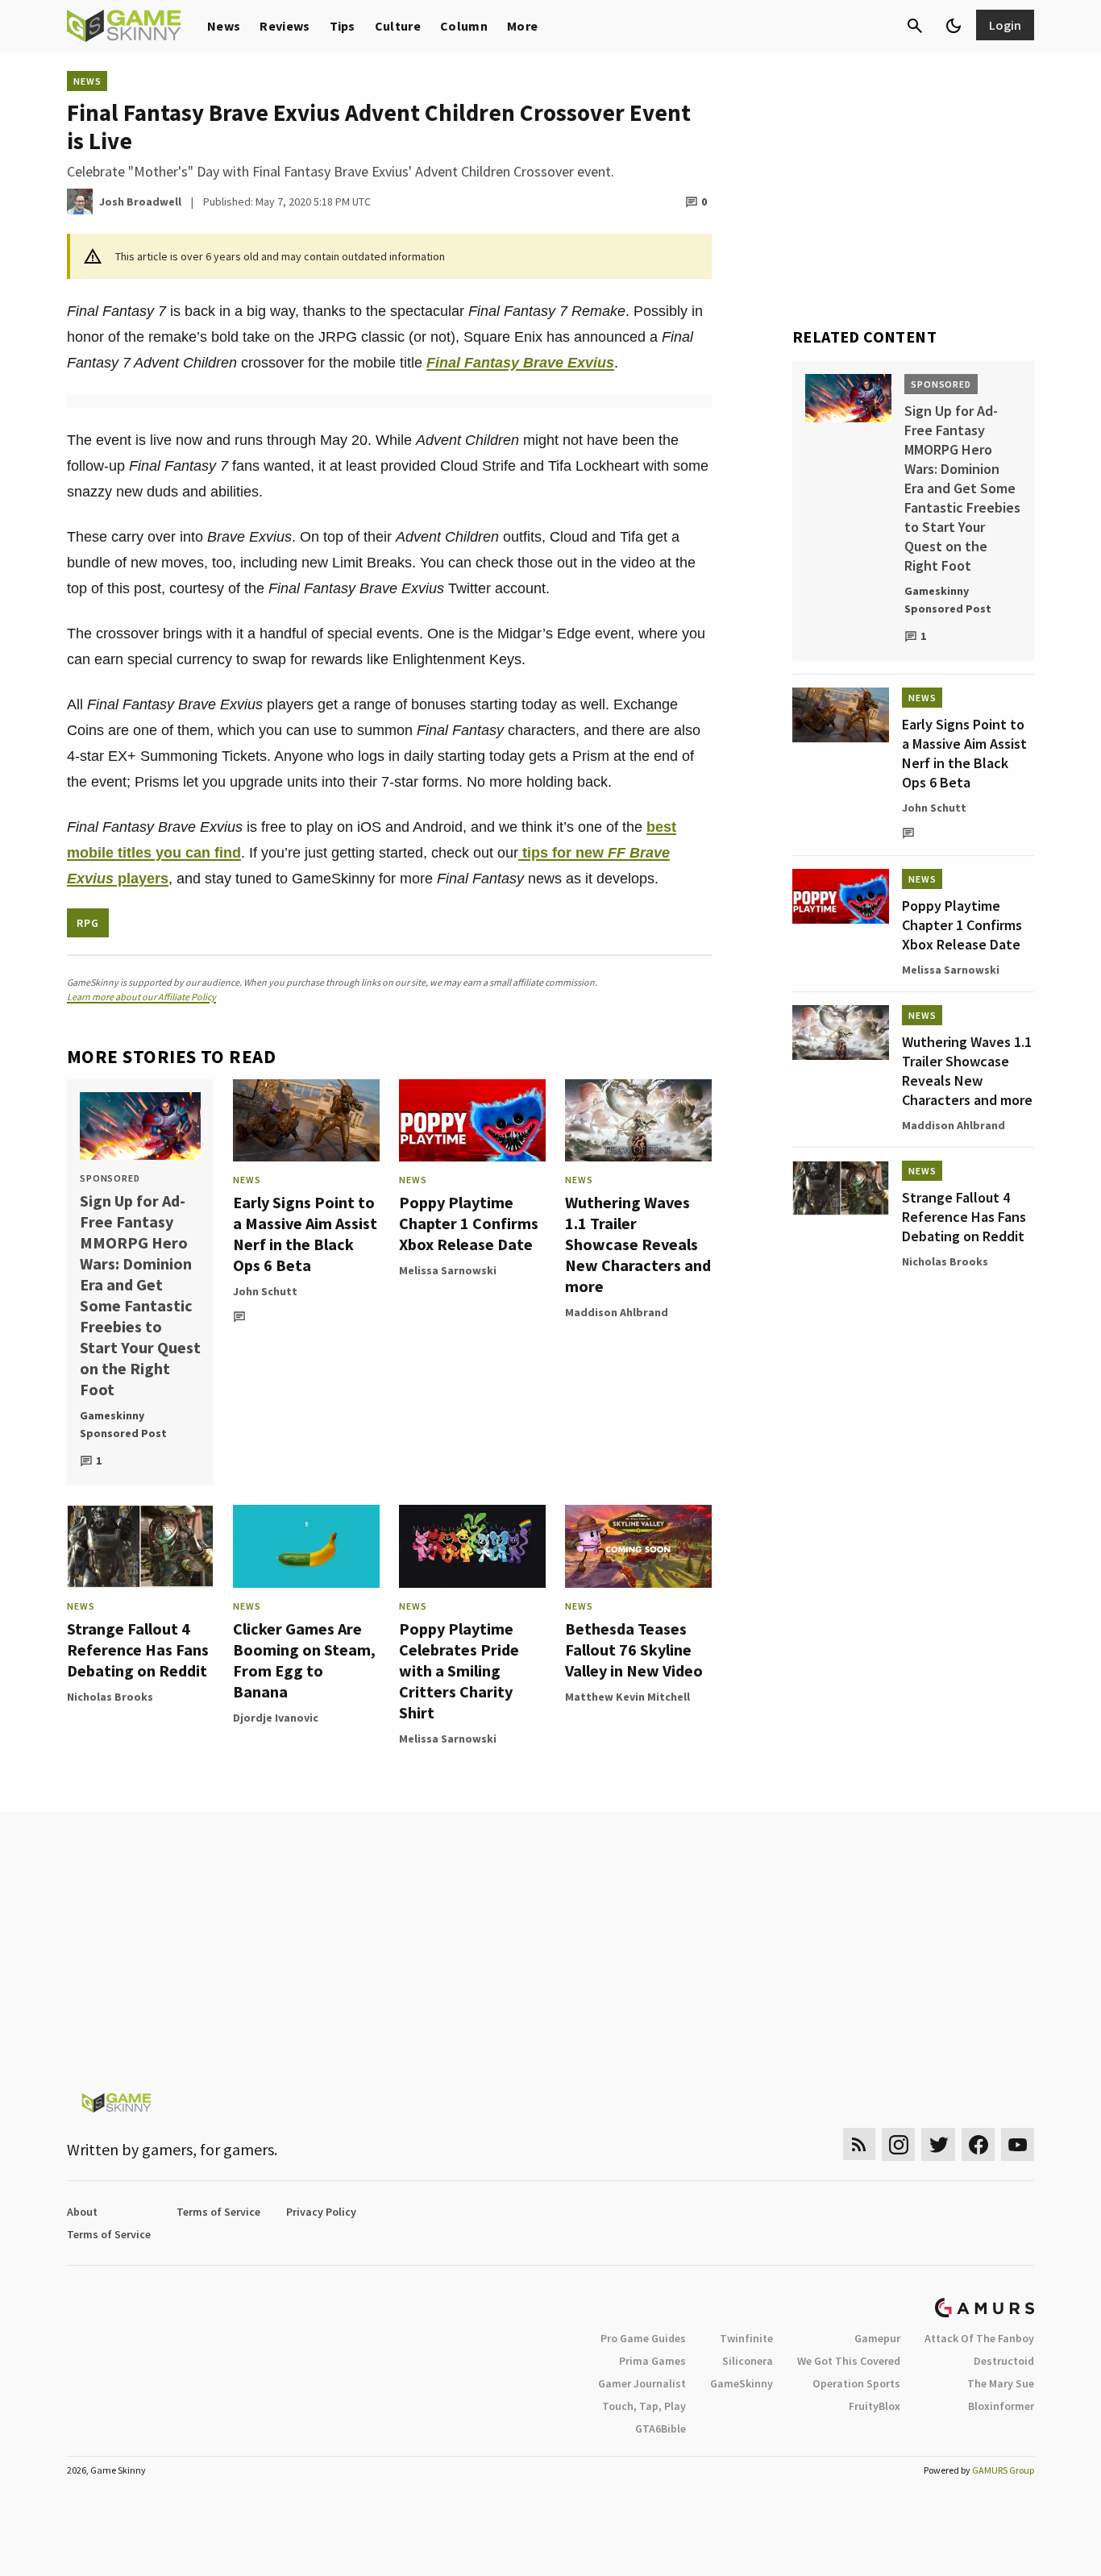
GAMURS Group (1003, 2470)
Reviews (285, 26)
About (82, 2212)
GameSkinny (742, 2383)
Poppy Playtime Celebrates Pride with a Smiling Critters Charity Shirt (459, 1670)
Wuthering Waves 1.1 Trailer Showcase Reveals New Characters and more (638, 1244)
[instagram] (898, 2144)
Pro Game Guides (643, 2338)
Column (464, 26)
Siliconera (748, 2361)
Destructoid (1004, 2361)
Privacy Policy (321, 2212)
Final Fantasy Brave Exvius (520, 363)
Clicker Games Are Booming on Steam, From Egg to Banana (304, 1660)
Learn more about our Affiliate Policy (141, 997)
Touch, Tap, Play (644, 2406)
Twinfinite (746, 2338)
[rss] (859, 2144)
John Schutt (265, 1291)
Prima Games (652, 2361)
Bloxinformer (1001, 2406)
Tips (343, 26)
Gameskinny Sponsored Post (123, 1424)
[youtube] (1018, 2144)
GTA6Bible (661, 2429)
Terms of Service (218, 2212)
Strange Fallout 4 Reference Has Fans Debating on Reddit (138, 1649)
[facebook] (978, 2144)
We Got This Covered (849, 2361)
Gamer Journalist (642, 2383)
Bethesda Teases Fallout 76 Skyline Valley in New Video (634, 1649)
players (141, 879)
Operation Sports (856, 2383)
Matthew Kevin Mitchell (627, 1697)
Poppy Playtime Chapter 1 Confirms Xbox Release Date (469, 1223)
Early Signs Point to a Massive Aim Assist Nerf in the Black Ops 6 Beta (305, 1234)
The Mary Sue (1001, 2383)
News (224, 26)
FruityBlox (875, 2406)
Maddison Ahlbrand (617, 1312)
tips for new (563, 853)
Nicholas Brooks (110, 1697)
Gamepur (877, 2338)
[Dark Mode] (954, 26)
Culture (398, 26)
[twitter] (938, 2144)
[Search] (915, 26)
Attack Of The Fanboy (979, 2338)
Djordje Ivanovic (276, 1718)
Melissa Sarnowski (448, 1270)
